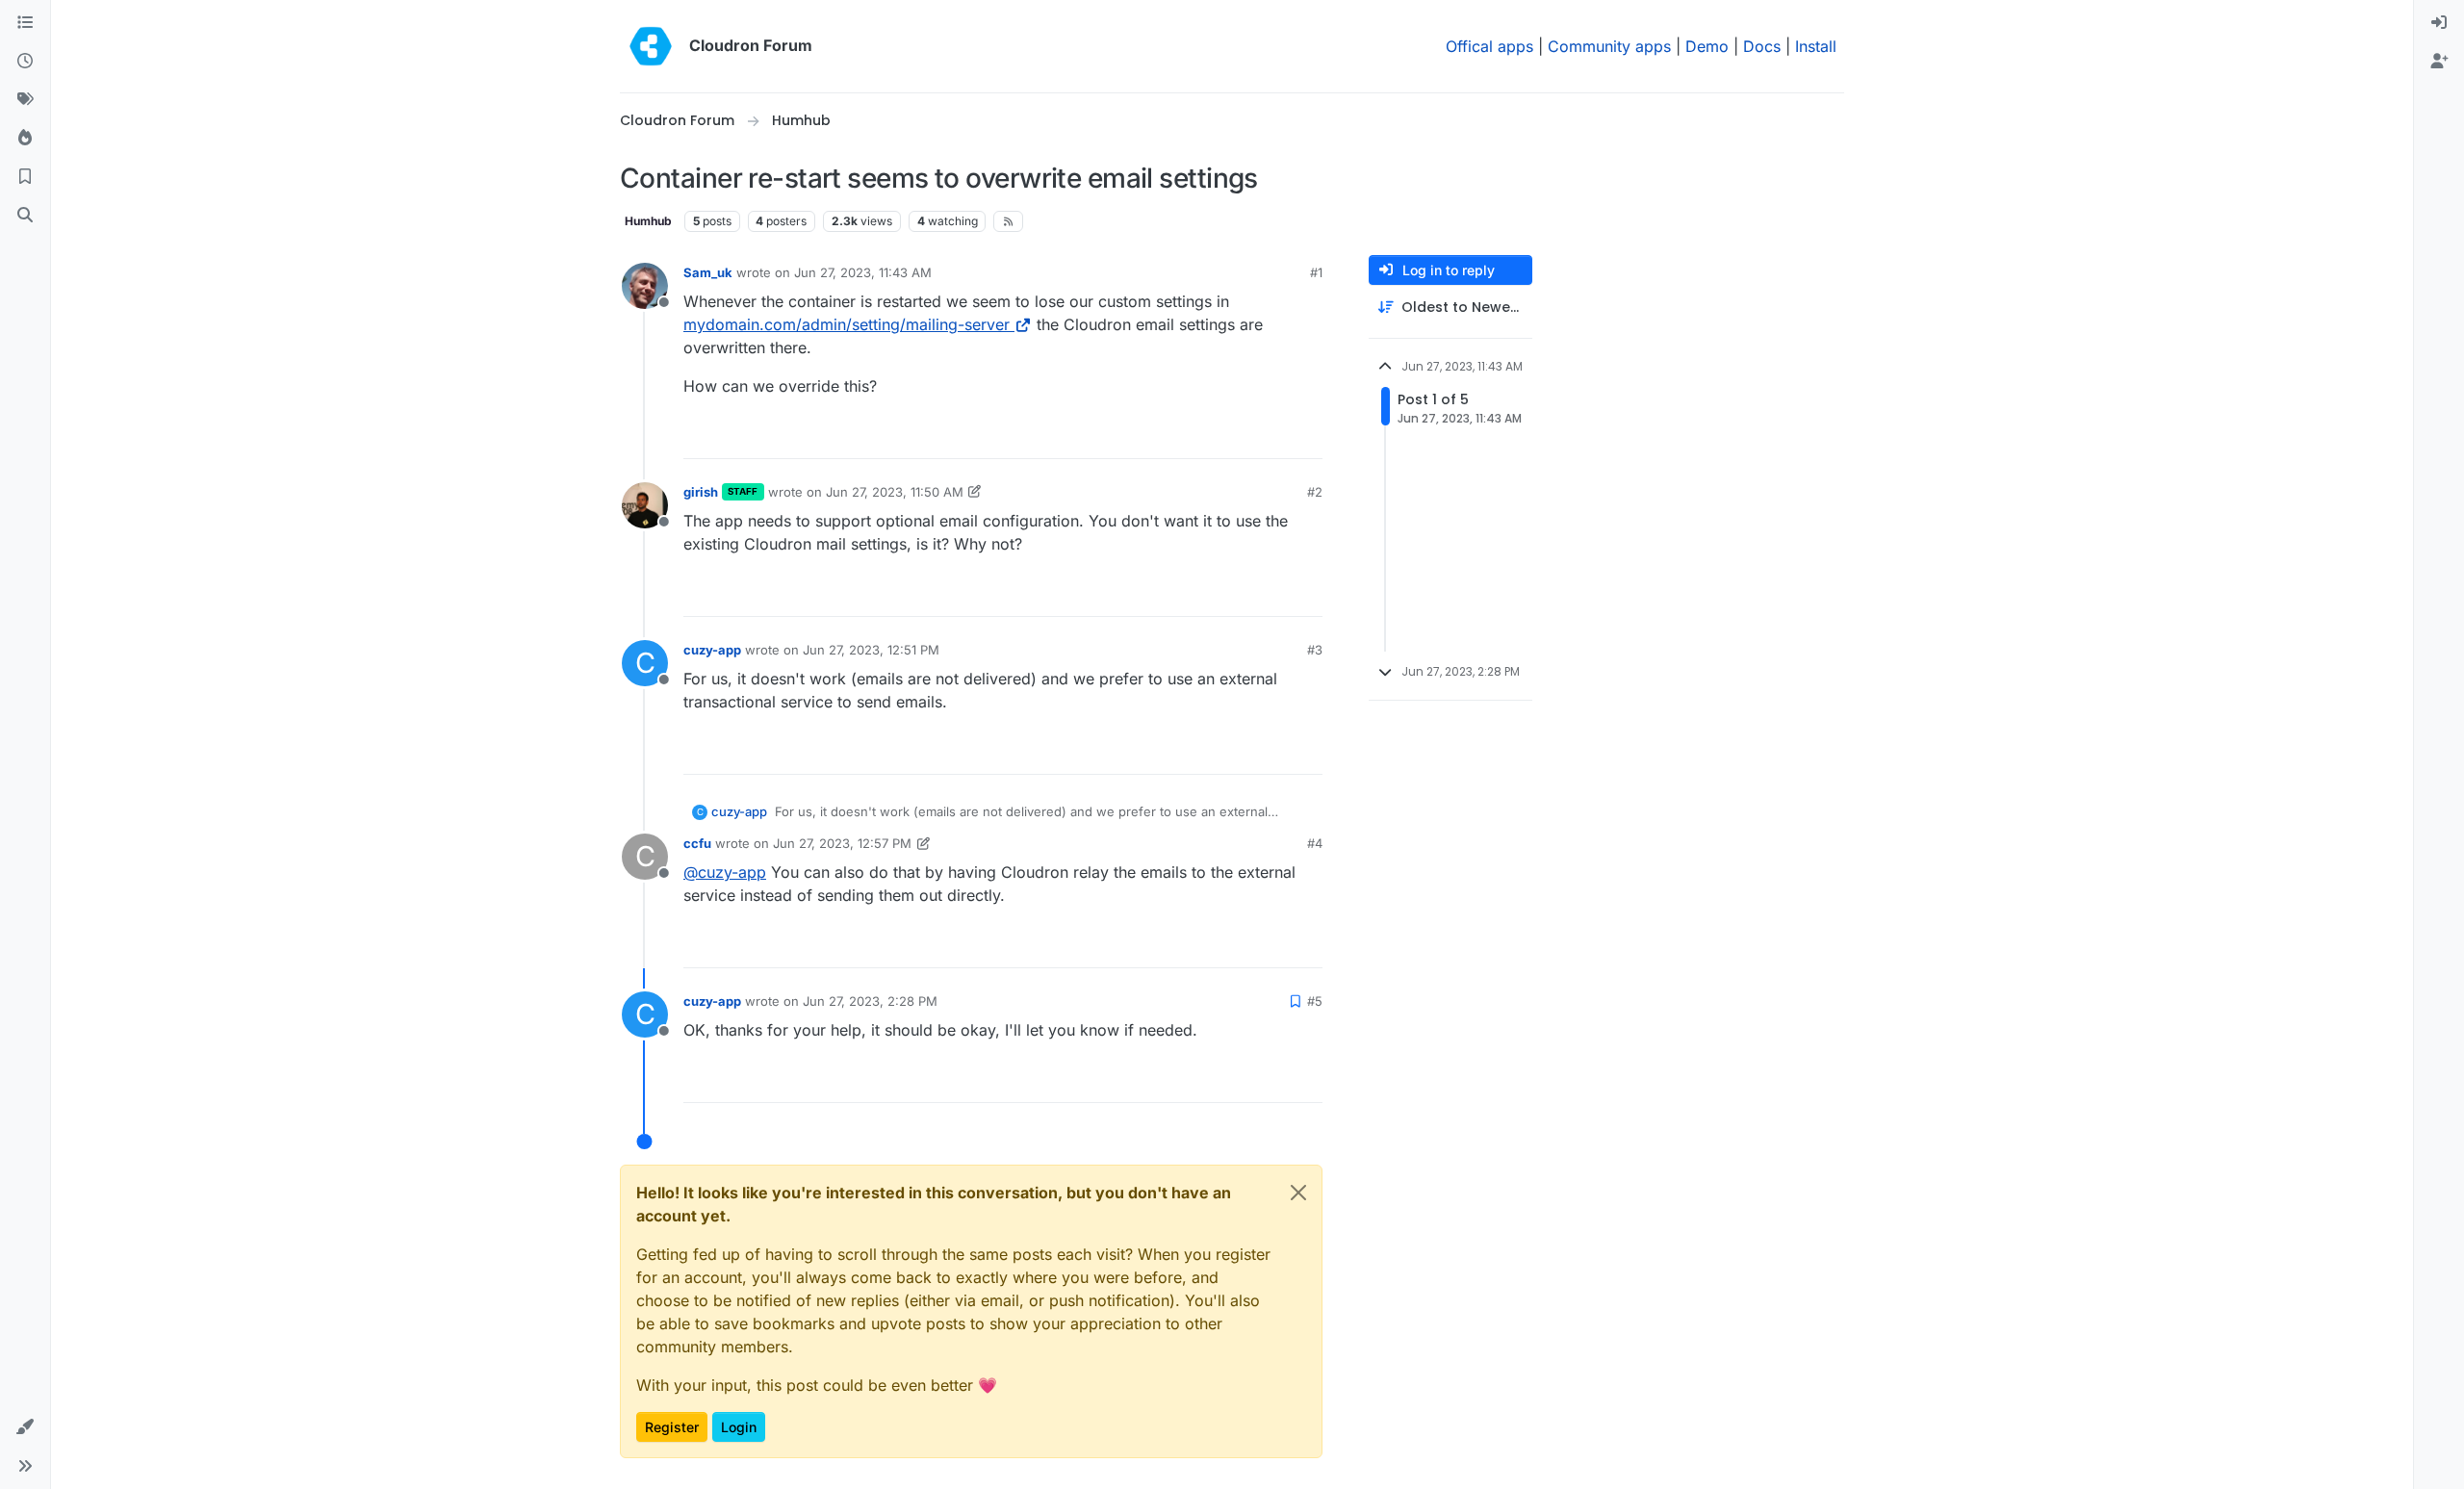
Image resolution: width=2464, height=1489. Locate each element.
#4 (1315, 843)
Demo (1707, 46)
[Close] (1298, 1193)
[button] (25, 1427)
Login (739, 1427)
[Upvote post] (1276, 436)
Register (672, 1427)
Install (1816, 46)
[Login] (2439, 23)
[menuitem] (2439, 23)
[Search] (25, 216)
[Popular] (25, 139)
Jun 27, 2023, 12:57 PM (842, 843)
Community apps (1609, 46)
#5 (1315, 1001)
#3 (1315, 650)
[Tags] (25, 100)
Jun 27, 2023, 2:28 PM (870, 1001)
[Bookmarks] (25, 177)
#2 (1315, 492)
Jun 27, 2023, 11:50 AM (895, 492)
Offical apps (1489, 46)
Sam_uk (708, 272)
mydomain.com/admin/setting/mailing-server (847, 324)
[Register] (2439, 62)
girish (701, 492)
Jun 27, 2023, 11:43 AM (863, 272)
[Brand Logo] (651, 46)
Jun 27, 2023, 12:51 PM (871, 650)
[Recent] (25, 62)
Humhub (648, 221)
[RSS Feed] (1008, 221)
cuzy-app (712, 650)
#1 (1316, 272)
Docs (1762, 46)
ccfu (697, 843)
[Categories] (25, 23)
